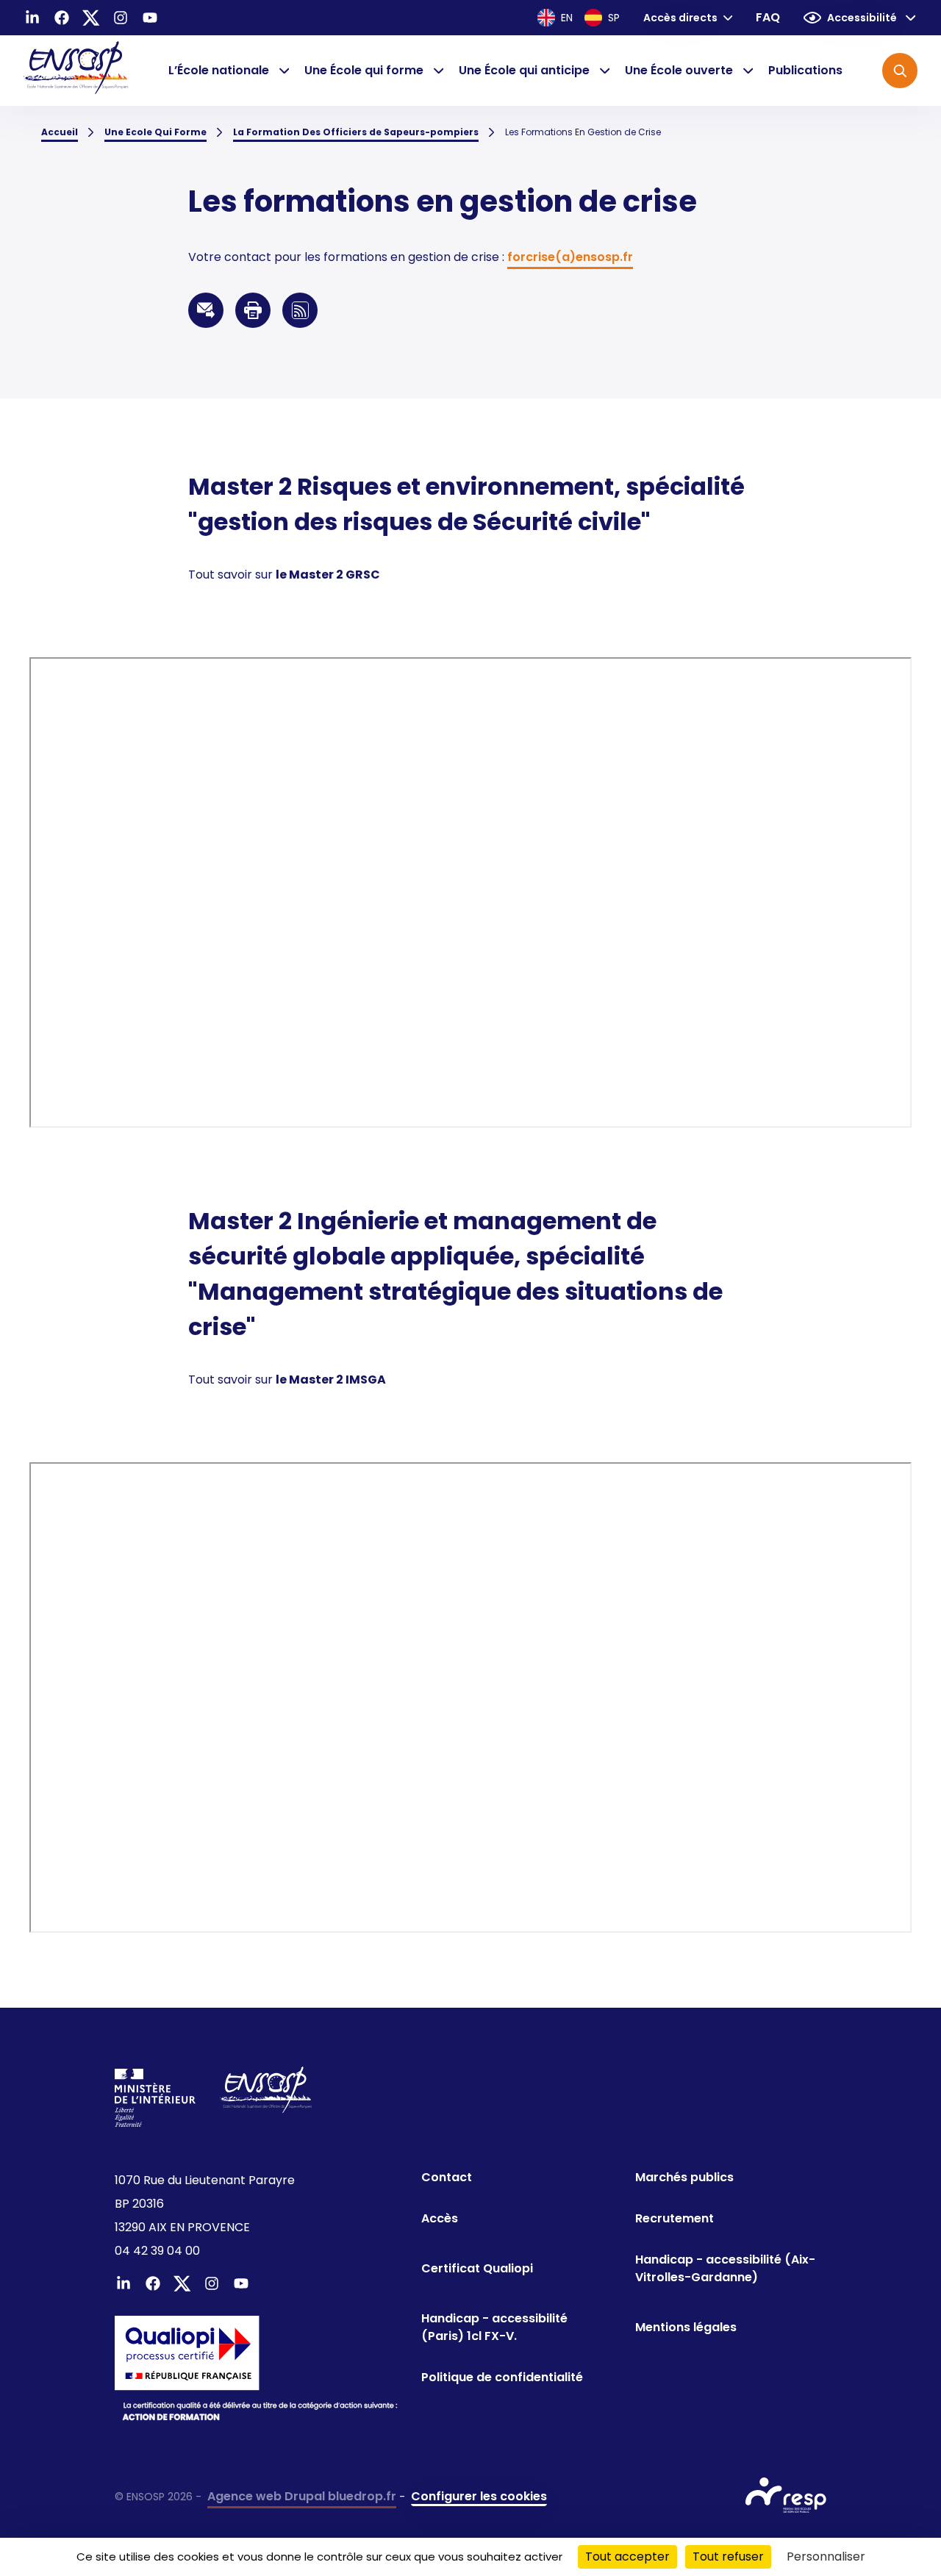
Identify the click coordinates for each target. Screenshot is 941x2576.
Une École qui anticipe (524, 70)
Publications (805, 70)
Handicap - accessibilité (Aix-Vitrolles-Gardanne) (725, 2268)
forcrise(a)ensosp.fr (570, 257)
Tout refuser (728, 2557)
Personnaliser (826, 2557)
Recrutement (675, 2218)
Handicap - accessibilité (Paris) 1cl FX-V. (494, 2327)
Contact (447, 2177)
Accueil (60, 132)
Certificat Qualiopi (477, 2268)
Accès (440, 2218)
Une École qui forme (364, 70)
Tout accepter (627, 2557)
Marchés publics (684, 2177)
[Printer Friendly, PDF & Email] (253, 310)
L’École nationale (219, 70)
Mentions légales (686, 2327)
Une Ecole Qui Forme (155, 132)
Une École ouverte (679, 70)
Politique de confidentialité (502, 2377)
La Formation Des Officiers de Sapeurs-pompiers (356, 132)
